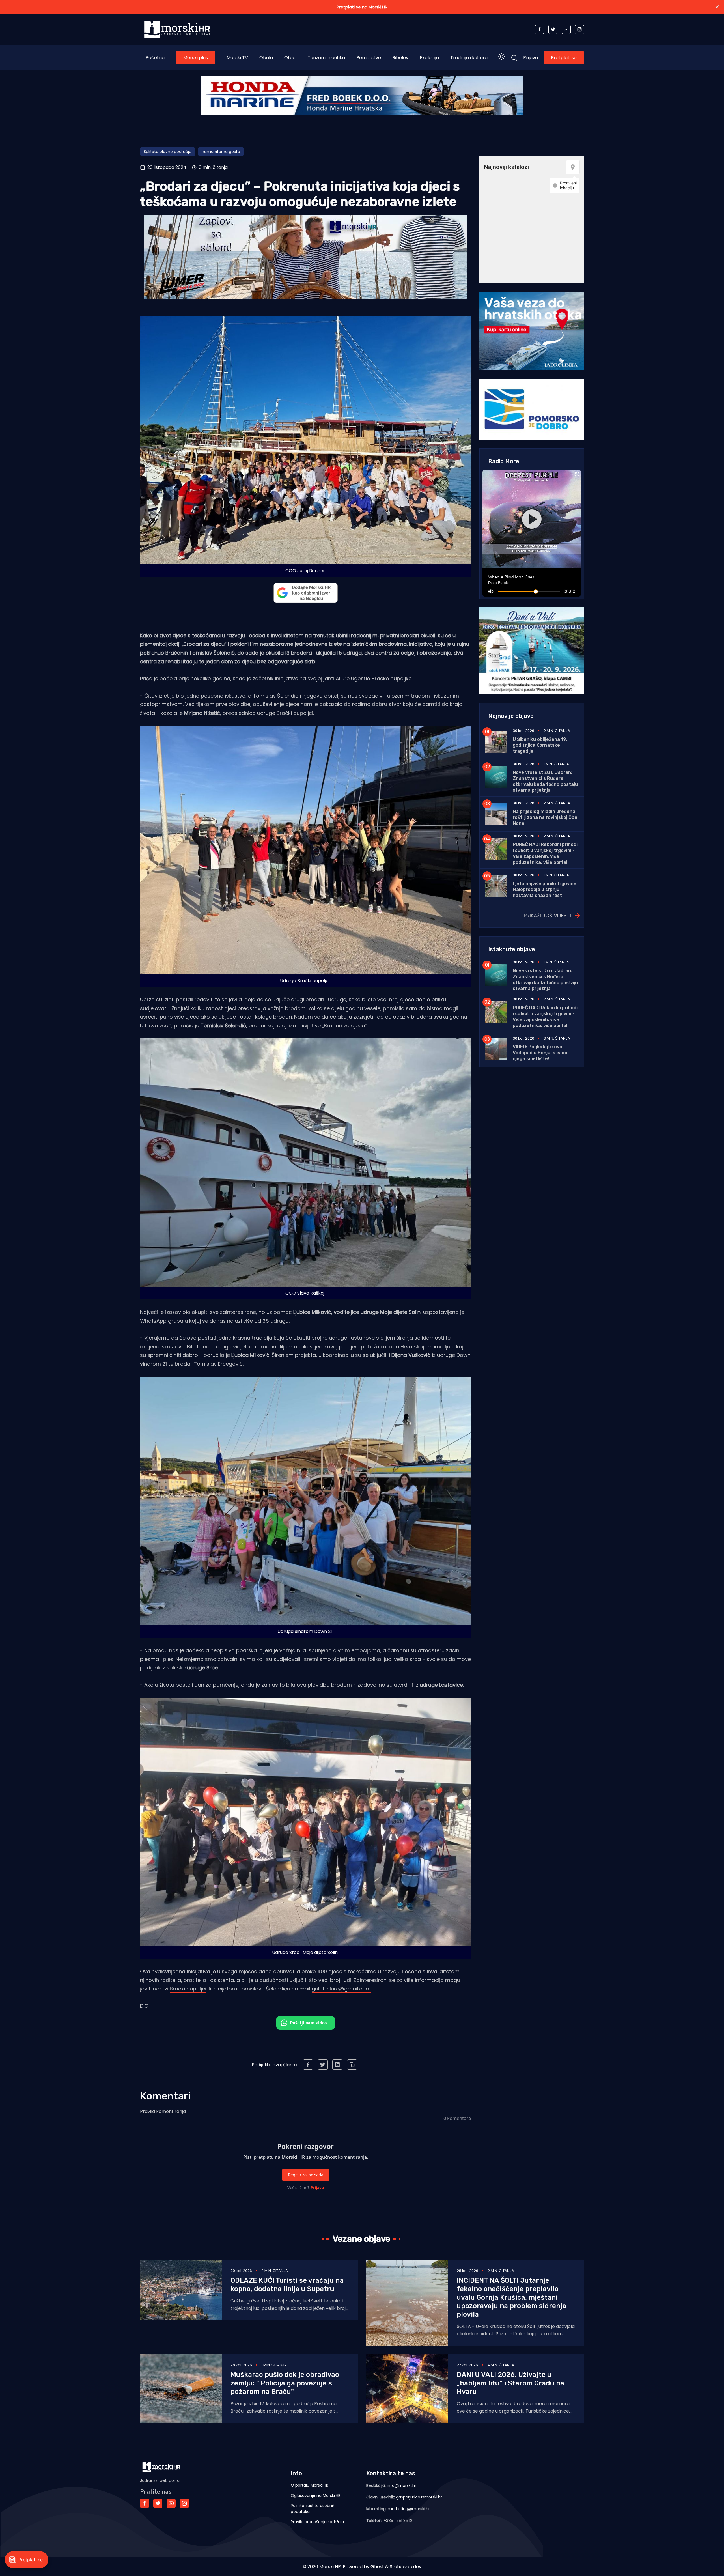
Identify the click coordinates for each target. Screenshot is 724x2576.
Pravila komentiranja (163, 2111)
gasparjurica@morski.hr (419, 2497)
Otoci (290, 58)
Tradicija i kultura (469, 58)
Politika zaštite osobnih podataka (313, 2509)
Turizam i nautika (326, 58)
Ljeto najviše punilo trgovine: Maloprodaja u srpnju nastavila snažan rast (545, 889)
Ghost (377, 2567)
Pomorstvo (369, 58)
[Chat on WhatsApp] (306, 2023)
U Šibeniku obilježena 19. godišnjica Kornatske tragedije (540, 745)
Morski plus (196, 58)
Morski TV (237, 58)
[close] (717, 7)
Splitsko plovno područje (168, 152)
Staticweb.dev (406, 2567)
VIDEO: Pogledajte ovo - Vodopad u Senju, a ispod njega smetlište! (541, 1053)
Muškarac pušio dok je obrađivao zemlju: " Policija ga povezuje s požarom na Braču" (285, 2383)
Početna (155, 58)
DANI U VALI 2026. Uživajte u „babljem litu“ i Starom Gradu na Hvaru (510, 2383)
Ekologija (429, 58)
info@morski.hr (402, 2485)
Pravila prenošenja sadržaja (317, 2522)
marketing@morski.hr (409, 2509)
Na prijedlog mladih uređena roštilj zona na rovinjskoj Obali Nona (546, 817)
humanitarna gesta (221, 152)
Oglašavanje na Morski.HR (316, 2495)
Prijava (531, 58)
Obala (266, 58)
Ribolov (400, 58)
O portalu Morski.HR (310, 2485)
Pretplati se (564, 58)
